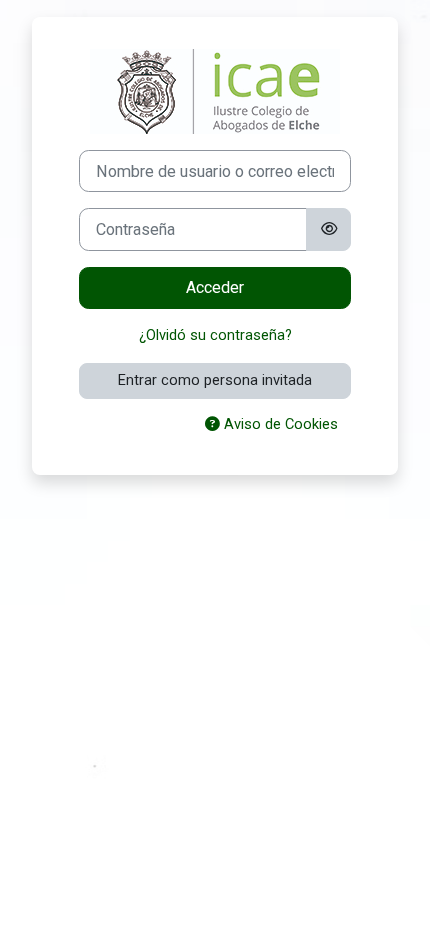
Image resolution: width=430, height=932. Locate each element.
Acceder (215, 287)
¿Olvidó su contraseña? (215, 335)
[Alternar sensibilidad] (328, 229)
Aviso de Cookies (279, 424)
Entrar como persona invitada (215, 380)
